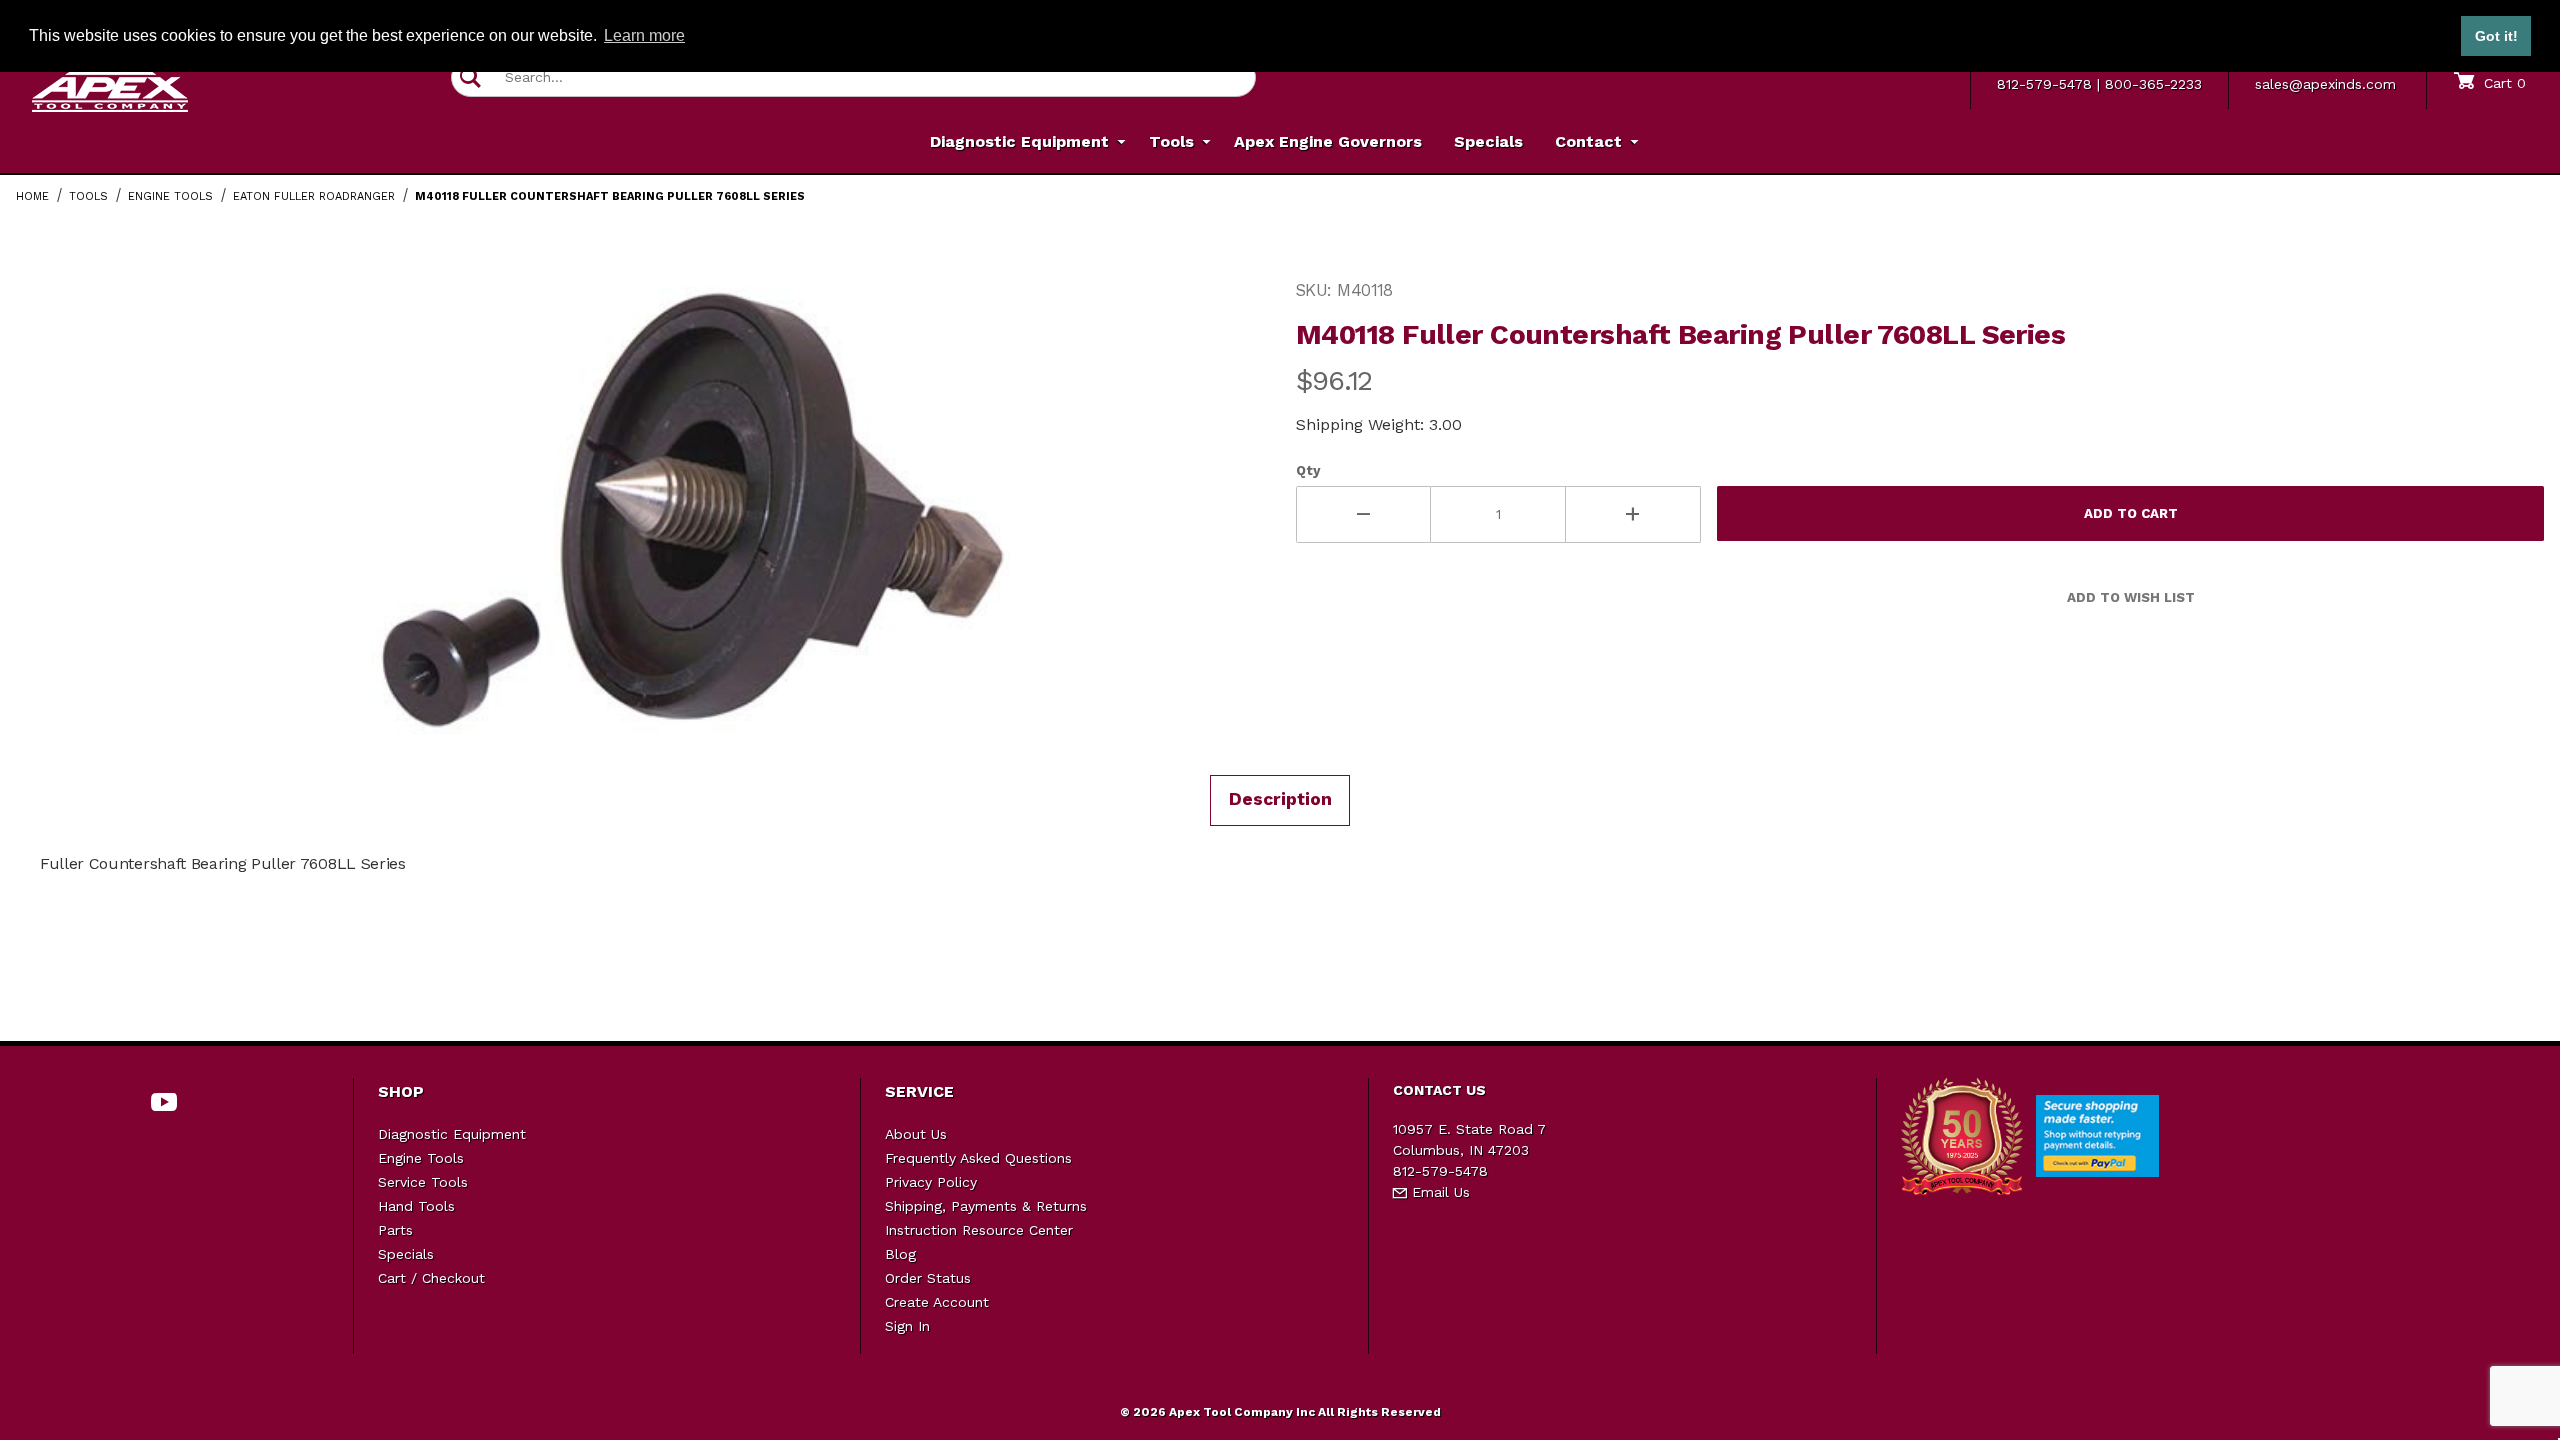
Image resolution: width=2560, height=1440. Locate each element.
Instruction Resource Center (979, 1230)
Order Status (928, 1278)
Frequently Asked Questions (978, 1158)
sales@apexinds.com (2325, 84)
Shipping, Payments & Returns (986, 1206)
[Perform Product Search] (470, 77)
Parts (395, 1230)
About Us (916, 1134)
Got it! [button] (2496, 36)
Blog (900, 1254)
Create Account (937, 1302)
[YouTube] (164, 1102)
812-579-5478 (2044, 84)
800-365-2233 (2153, 84)
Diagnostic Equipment (452, 1134)
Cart (2502, 83)
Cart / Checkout (431, 1278)
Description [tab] (1280, 799)
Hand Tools (416, 1206)
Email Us (1438, 1192)
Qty (1308, 470)
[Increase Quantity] (1633, 514)
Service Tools (423, 1182)
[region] (56, 503)
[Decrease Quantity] (1363, 514)
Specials (406, 1254)
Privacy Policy (931, 1182)
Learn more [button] (644, 35)
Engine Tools (421, 1158)
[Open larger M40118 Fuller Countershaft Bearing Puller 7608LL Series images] (690, 511)
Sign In (907, 1326)
